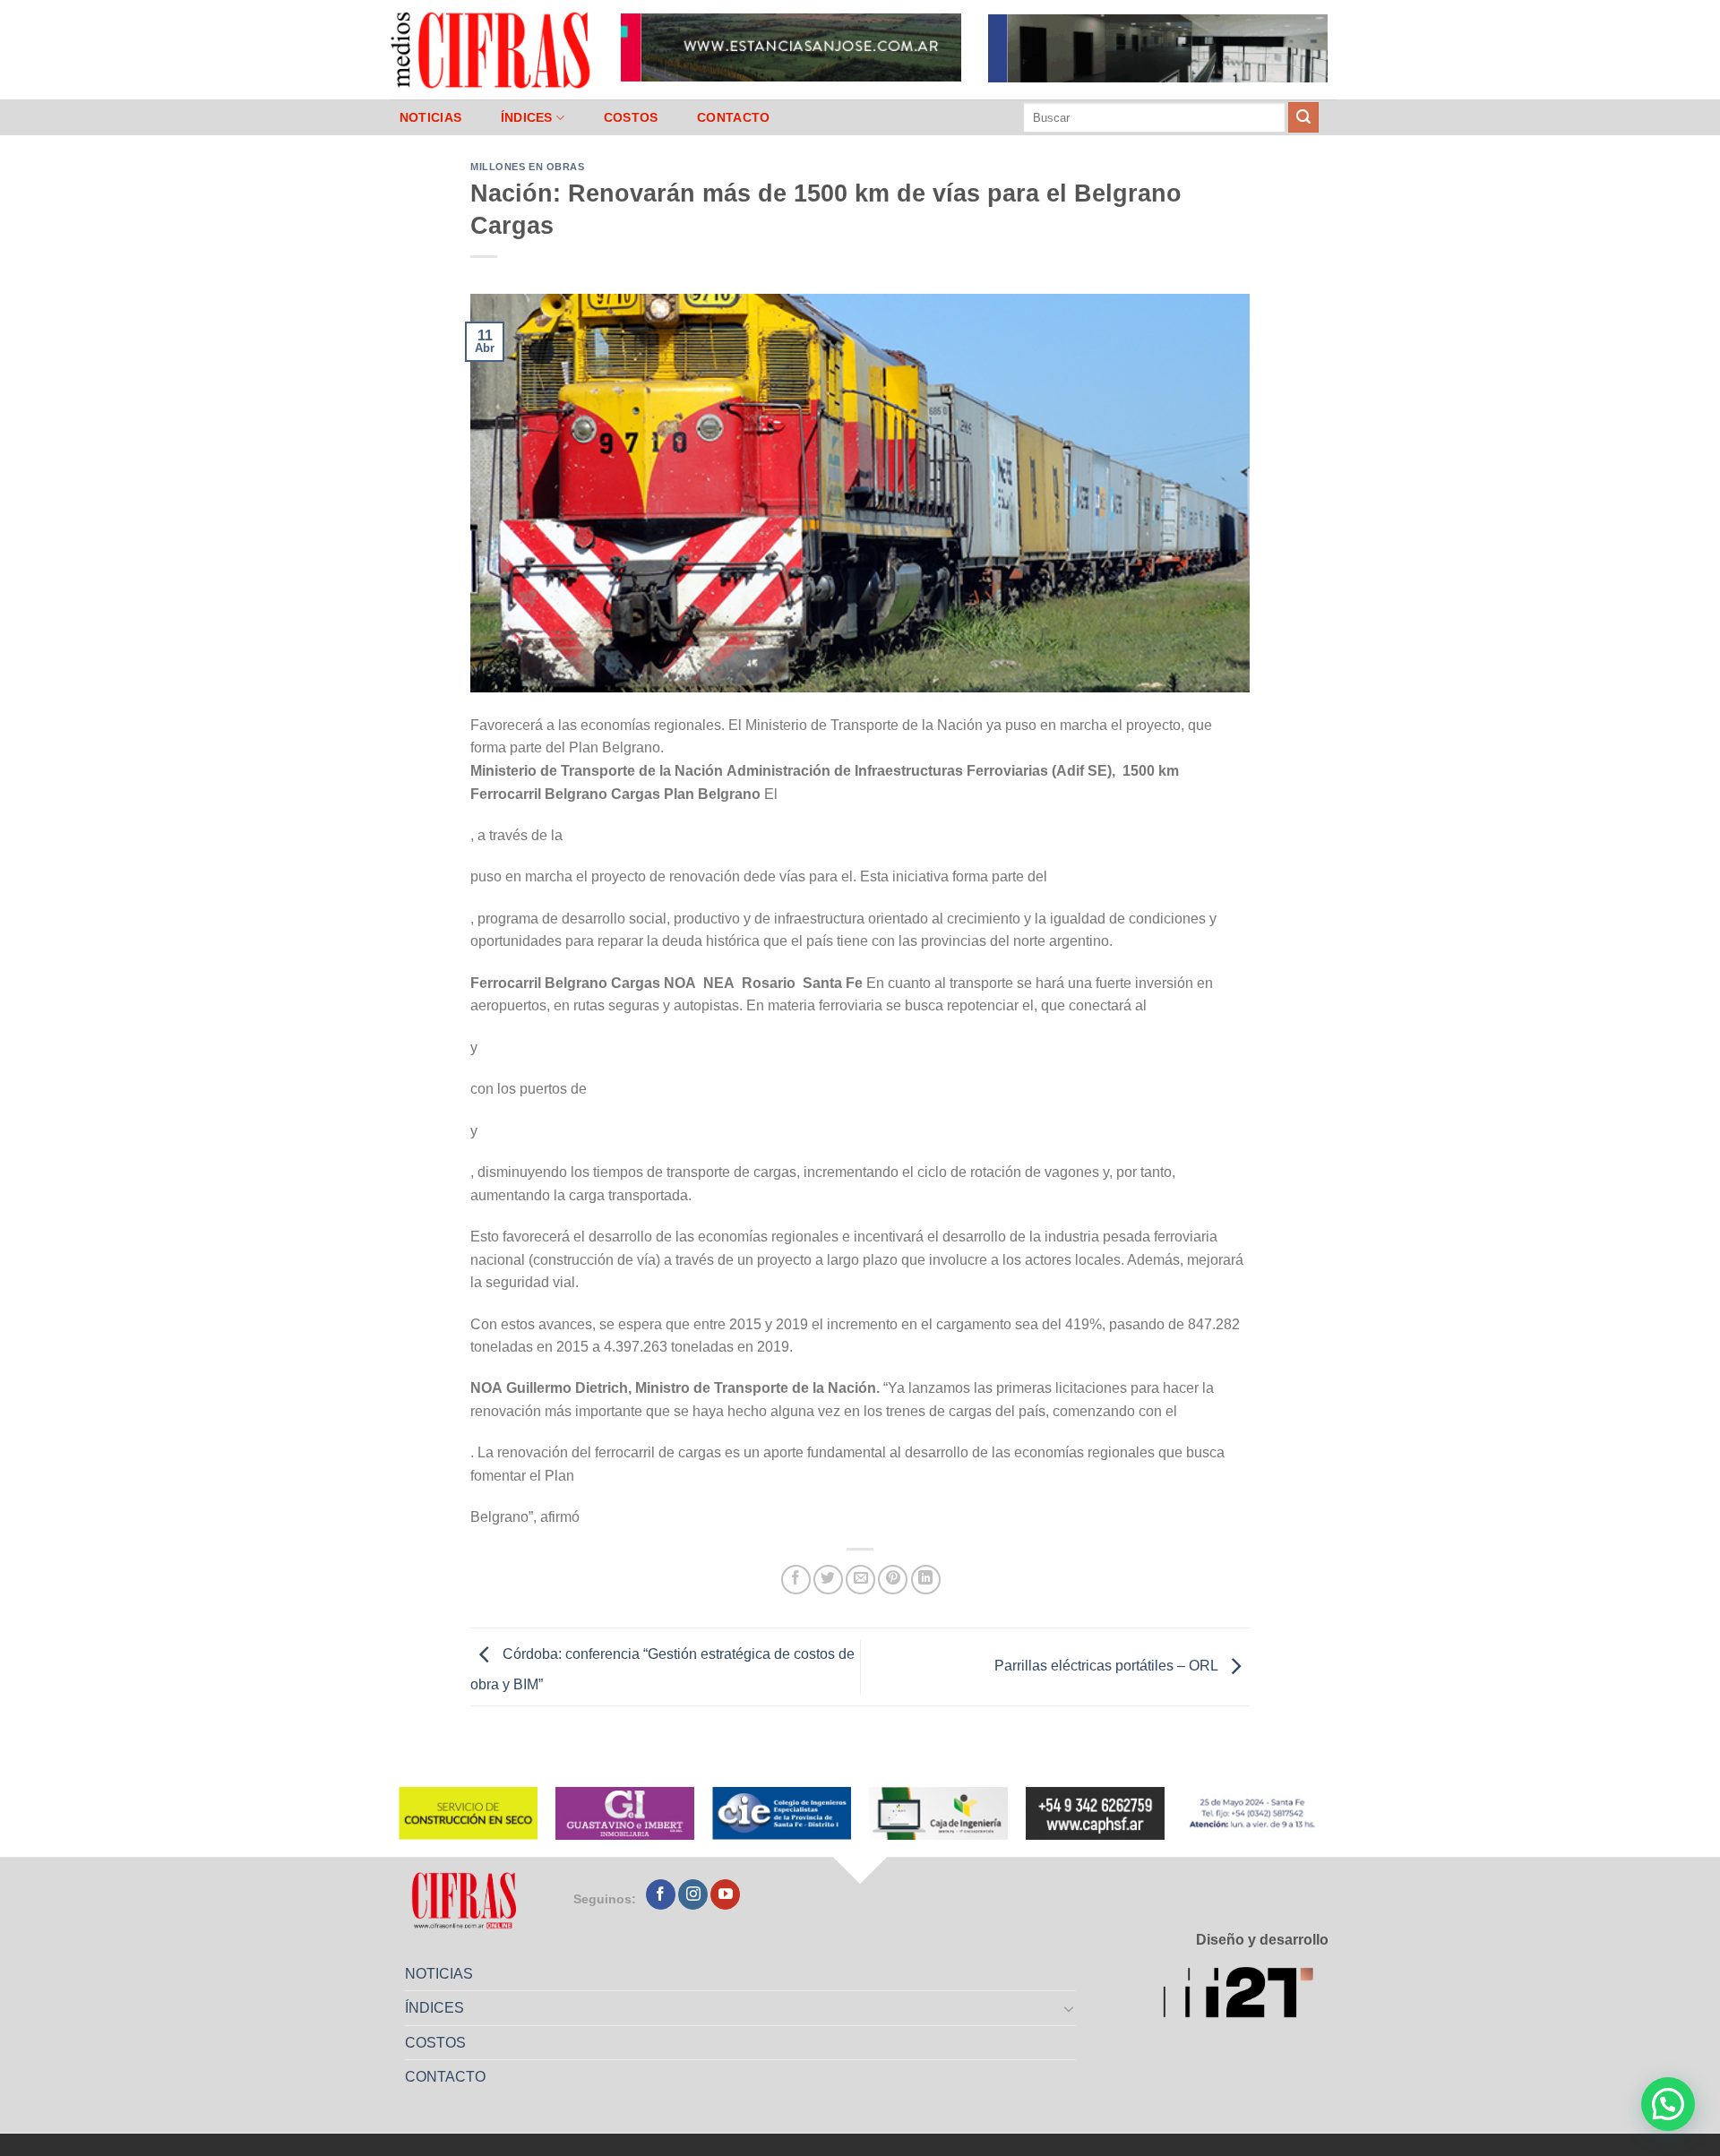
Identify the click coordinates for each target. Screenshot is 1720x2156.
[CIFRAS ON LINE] (492, 49)
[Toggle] (1070, 2008)
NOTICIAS (430, 117)
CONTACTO (733, 117)
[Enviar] (1303, 117)
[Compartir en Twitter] (828, 1580)
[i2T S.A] (1246, 1995)
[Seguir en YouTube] (725, 1894)
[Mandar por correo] (860, 1580)
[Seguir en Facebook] (661, 1894)
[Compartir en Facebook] (796, 1580)
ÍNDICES (527, 117)
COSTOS (631, 117)
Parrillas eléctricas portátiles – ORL (1108, 1666)
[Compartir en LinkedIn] (926, 1580)
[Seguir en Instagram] (693, 1894)
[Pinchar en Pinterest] (893, 1580)
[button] (1668, 2104)
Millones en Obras (528, 167)
